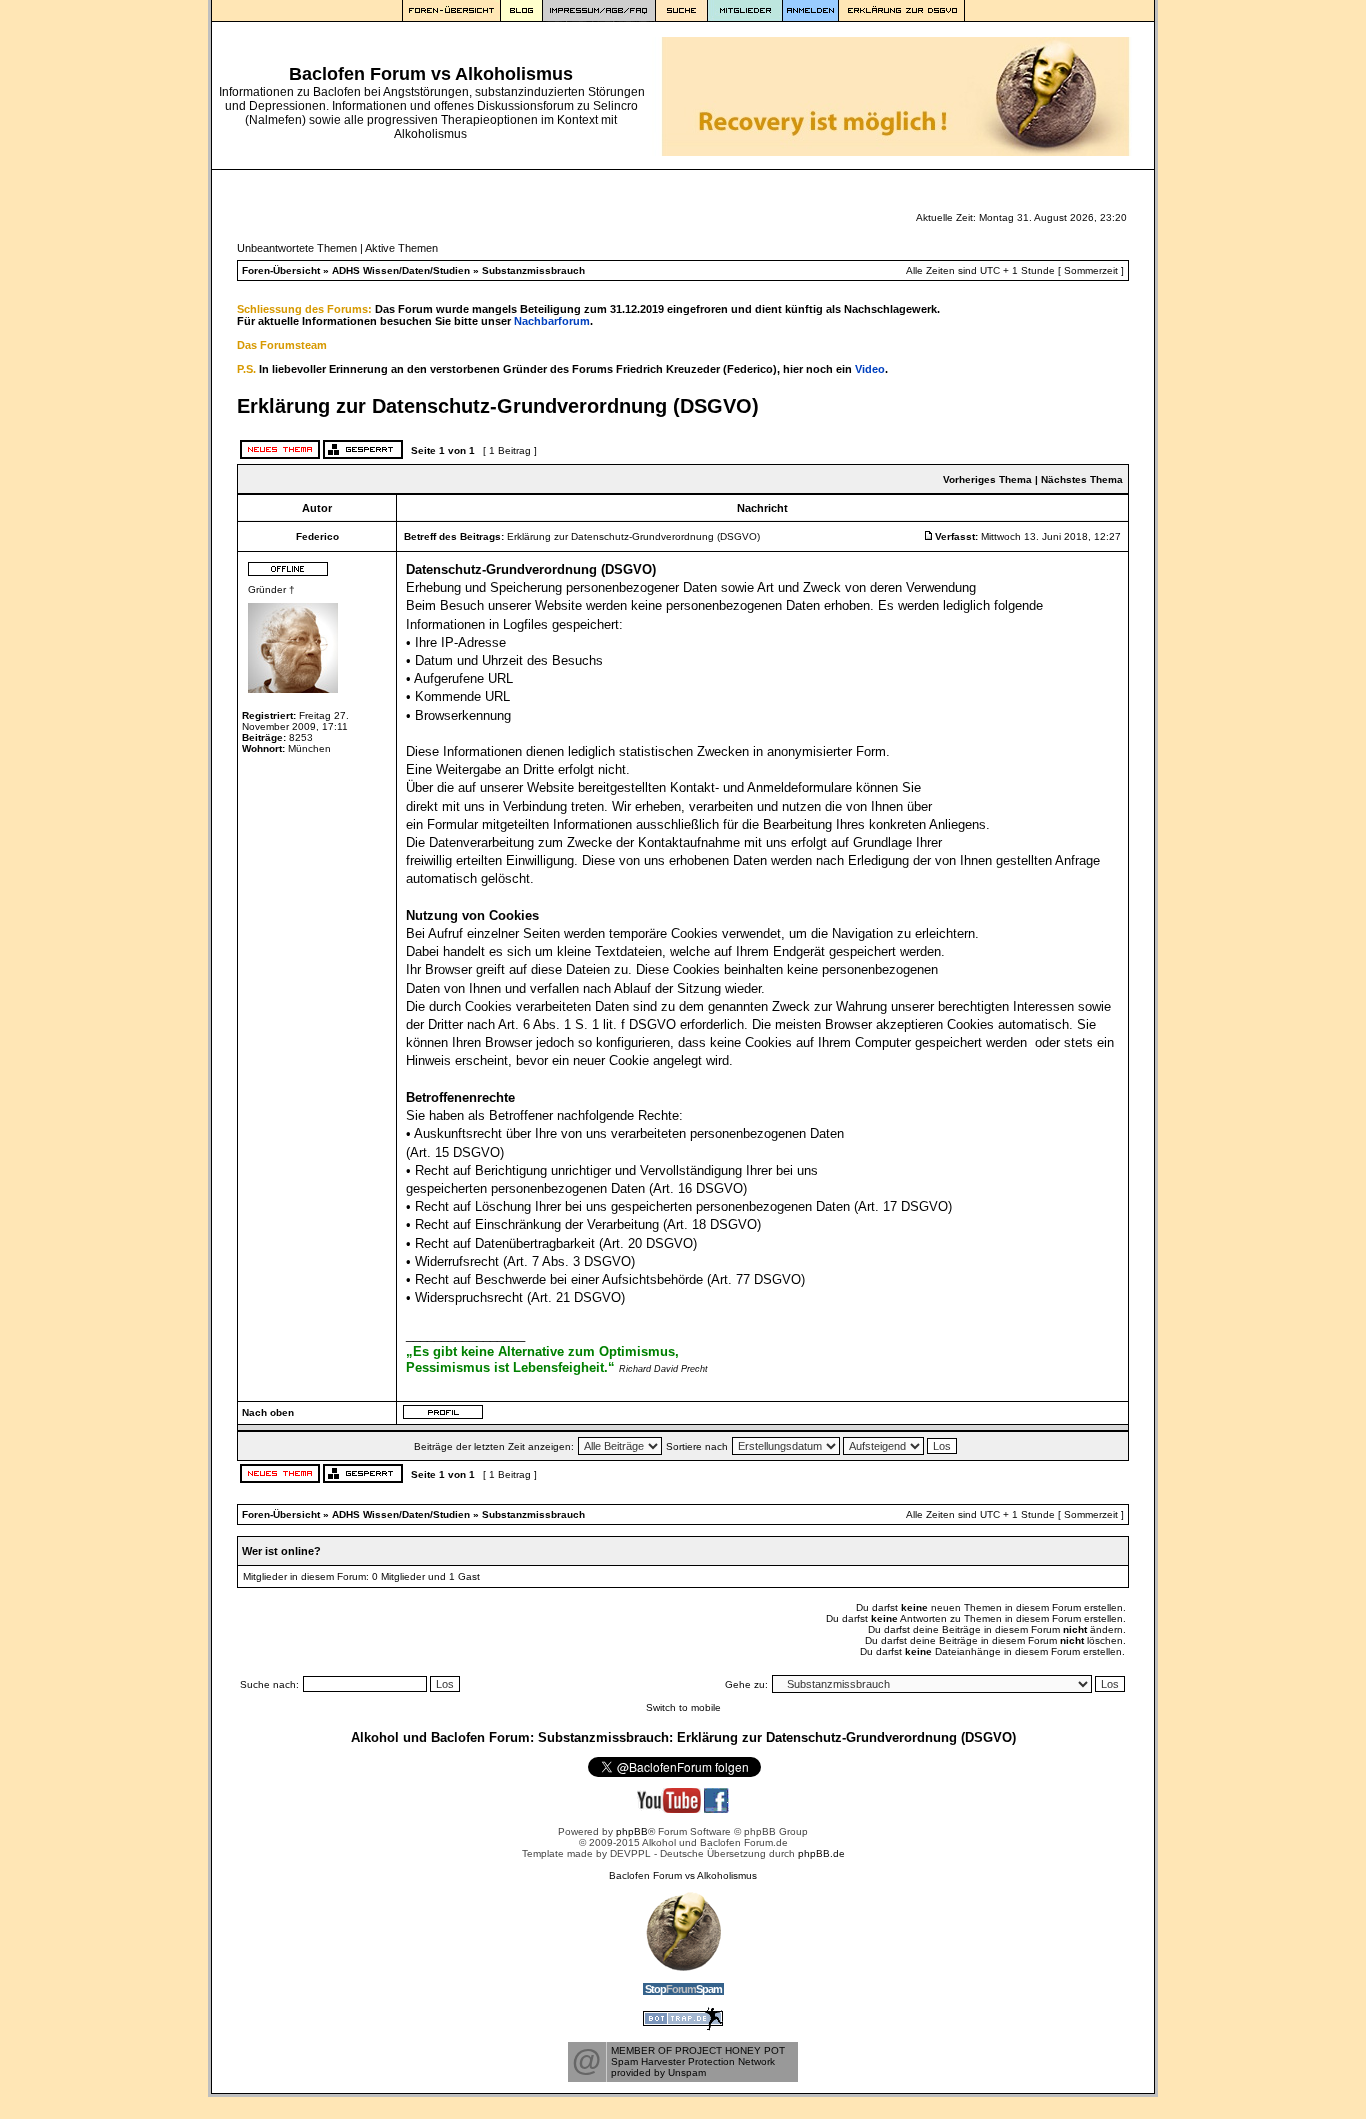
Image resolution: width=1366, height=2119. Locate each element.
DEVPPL (630, 1853)
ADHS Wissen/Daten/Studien (401, 270)
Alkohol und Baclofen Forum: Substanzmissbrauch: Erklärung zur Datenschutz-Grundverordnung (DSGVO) (683, 1737)
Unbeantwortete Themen (297, 248)
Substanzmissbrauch (533, 270)
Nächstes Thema (1082, 479)
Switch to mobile (683, 1707)
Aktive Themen (401, 248)
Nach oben (268, 1412)
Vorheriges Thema (987, 479)
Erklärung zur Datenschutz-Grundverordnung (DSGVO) (498, 406)
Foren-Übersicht (281, 270)
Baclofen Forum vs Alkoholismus (683, 1875)
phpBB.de (821, 1853)
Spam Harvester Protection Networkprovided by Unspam (693, 2067)
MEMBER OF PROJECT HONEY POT (698, 2050)
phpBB (632, 1831)
